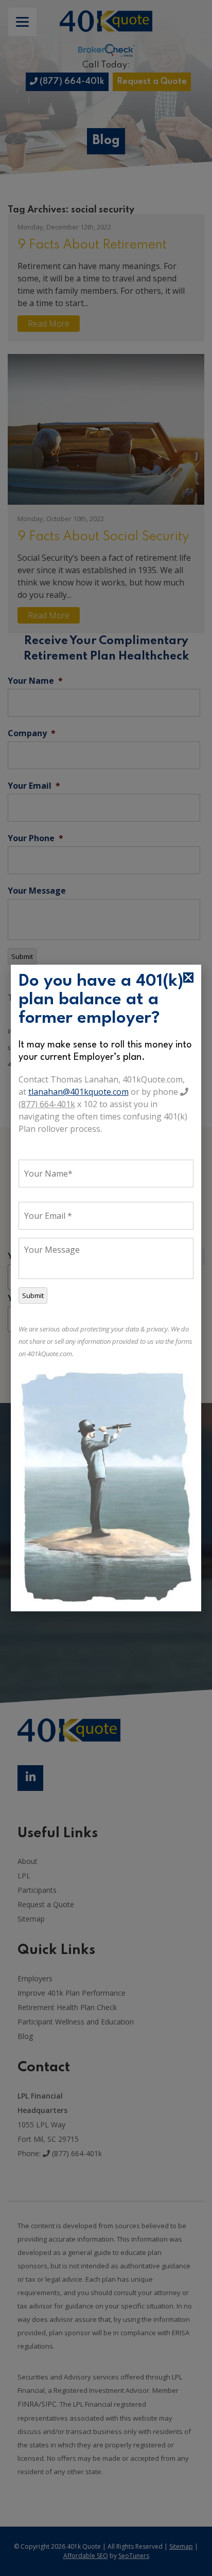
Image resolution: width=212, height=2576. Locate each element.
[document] (106, 1288)
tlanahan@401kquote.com (78, 1092)
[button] (188, 978)
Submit (33, 1295)
